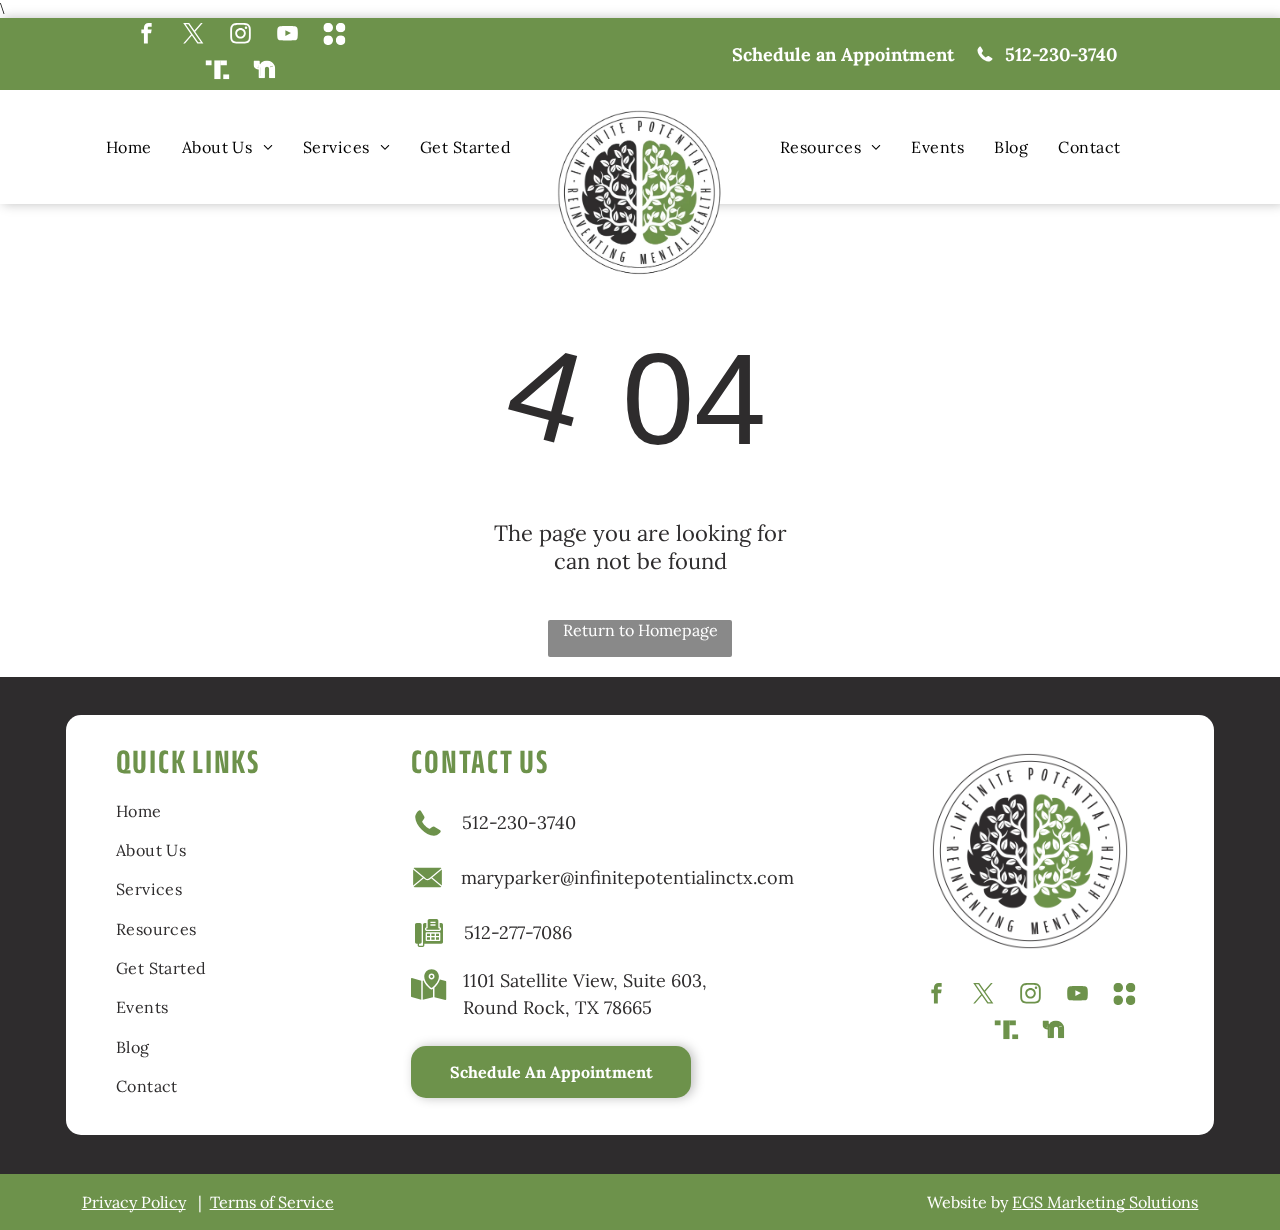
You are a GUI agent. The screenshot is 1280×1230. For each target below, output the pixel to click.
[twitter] (193, 36)
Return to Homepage (640, 630)
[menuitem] (129, 147)
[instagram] (240, 36)
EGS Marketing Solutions (1105, 1202)
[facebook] (146, 36)
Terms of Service (272, 1202)
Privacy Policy (134, 1202)
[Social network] (334, 36)
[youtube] (287, 36)
